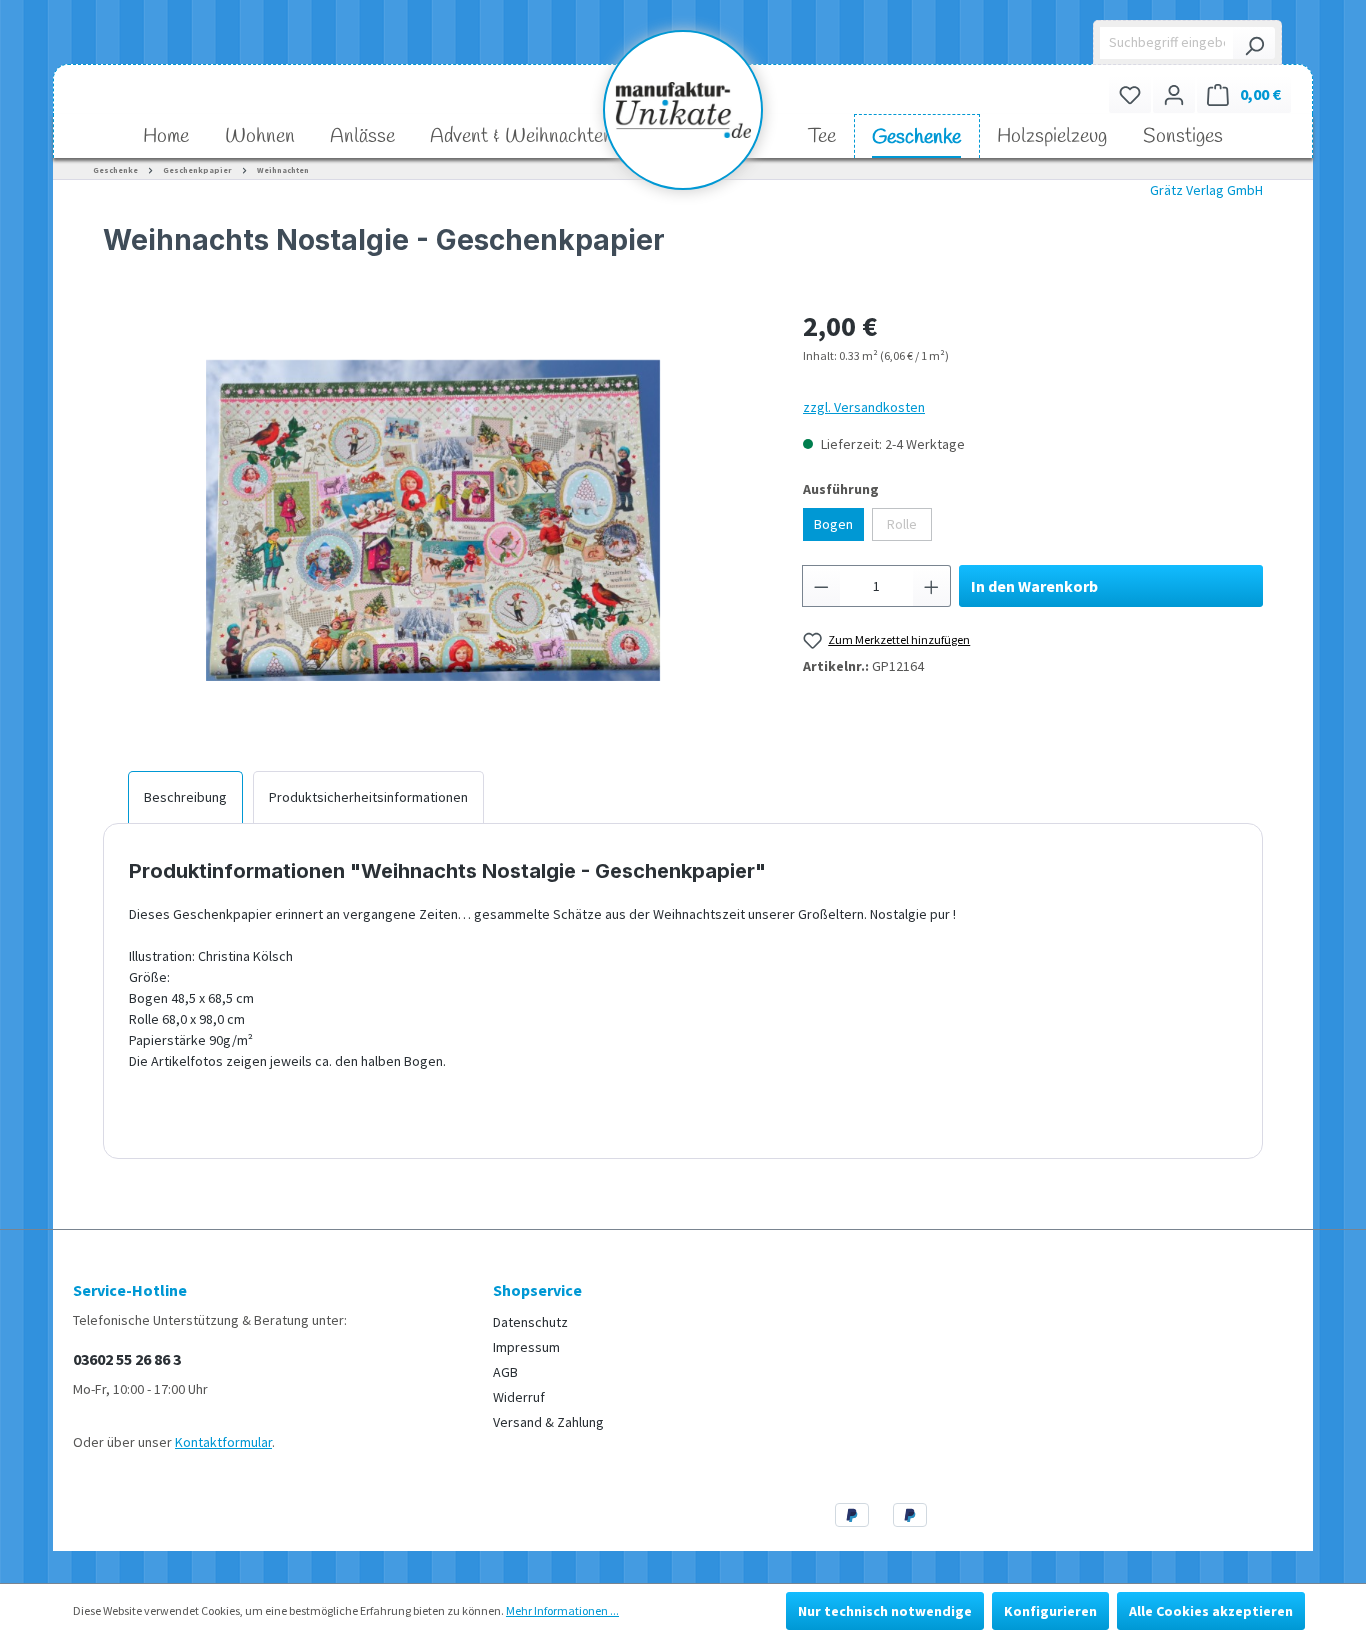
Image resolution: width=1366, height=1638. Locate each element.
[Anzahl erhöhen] (932, 586)
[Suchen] (1254, 43)
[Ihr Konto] (1174, 94)
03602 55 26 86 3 (127, 1359)
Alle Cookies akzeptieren (1211, 1611)
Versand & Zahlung (548, 1422)
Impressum (526, 1347)
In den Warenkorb (1034, 586)
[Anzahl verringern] (821, 586)
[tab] (185, 797)
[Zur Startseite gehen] (683, 110)
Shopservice (537, 1290)
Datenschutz (530, 1322)
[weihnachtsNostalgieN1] (433, 520)
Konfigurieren (1050, 1611)
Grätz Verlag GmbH (1206, 190)
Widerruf (519, 1397)
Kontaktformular (223, 1442)
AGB (505, 1372)
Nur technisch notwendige (885, 1611)
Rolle (902, 524)
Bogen (833, 524)
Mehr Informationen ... (562, 1610)
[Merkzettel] (1130, 94)
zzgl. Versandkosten (864, 407)
